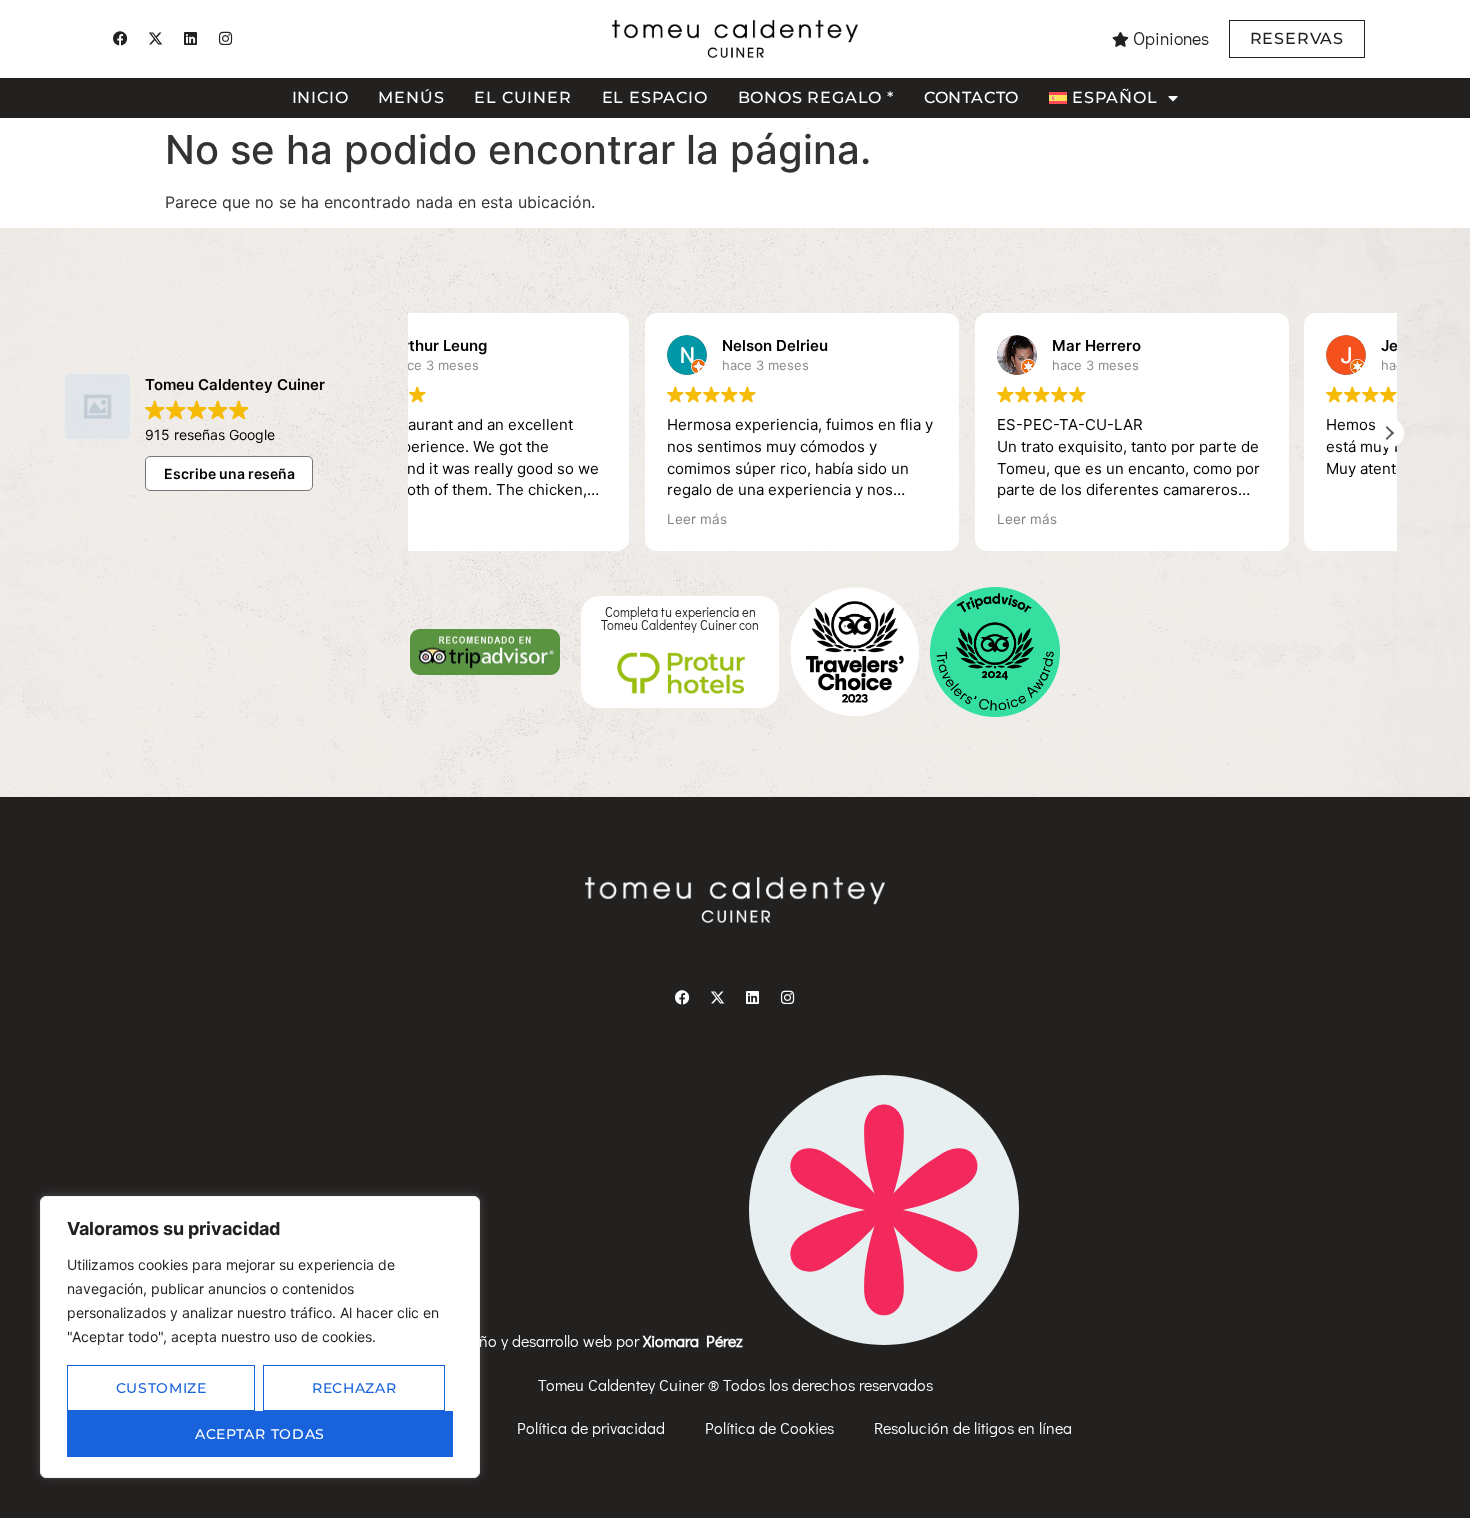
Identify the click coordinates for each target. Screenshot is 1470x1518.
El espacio (655, 97)
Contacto (971, 97)
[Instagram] (225, 39)
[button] (1389, 433)
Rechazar (354, 1388)
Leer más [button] (468, 519)
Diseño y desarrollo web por (598, 1340)
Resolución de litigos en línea (973, 1427)
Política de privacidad (591, 1427)
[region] (260, 1337)
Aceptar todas (260, 1434)
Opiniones (1171, 38)
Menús (411, 97)
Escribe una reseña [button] (229, 473)
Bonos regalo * (816, 97)
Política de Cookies (769, 1427)
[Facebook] (120, 39)
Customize (161, 1388)
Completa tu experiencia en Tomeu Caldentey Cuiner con (680, 618)
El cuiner (522, 97)
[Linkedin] (190, 39)
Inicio (320, 97)
